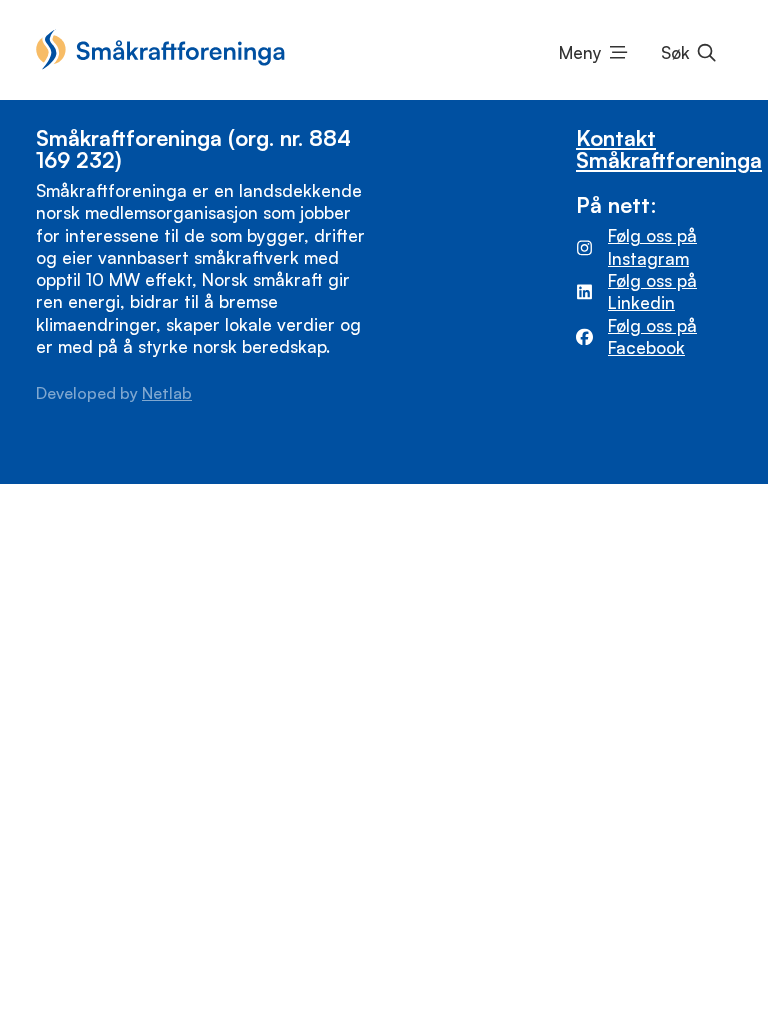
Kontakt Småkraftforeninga (669, 148)
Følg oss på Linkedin (652, 291)
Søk (675, 52)
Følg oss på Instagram (652, 246)
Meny (580, 52)
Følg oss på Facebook (652, 336)
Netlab (167, 393)
